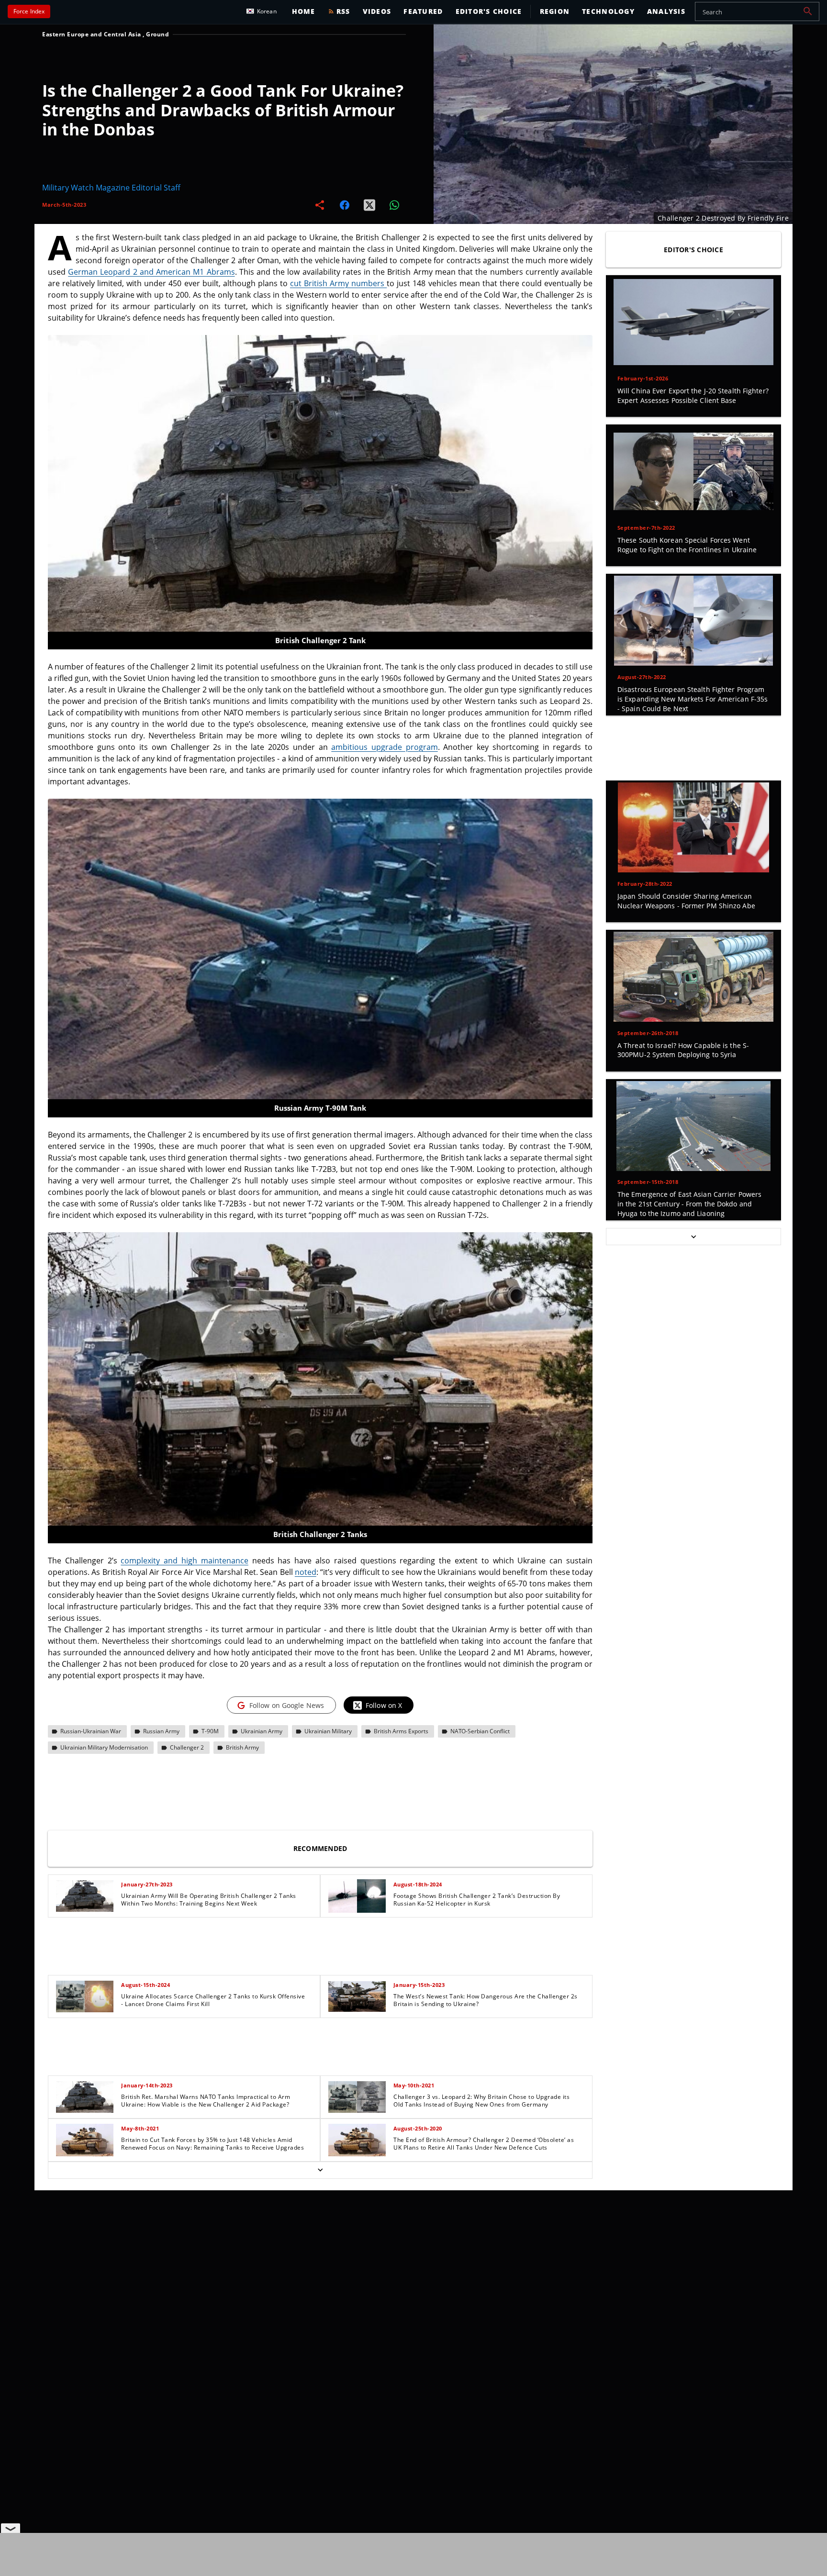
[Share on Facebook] (345, 205)
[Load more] (320, 2170)
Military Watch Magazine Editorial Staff (111, 188)
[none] (320, 2027)
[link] (184, 1896)
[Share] (320, 205)
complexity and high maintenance (184, 1561)
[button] (808, 11)
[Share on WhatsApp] (394, 205)
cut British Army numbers (338, 283)
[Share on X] (369, 205)
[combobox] (757, 11)
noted (306, 1572)
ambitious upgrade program (384, 747)
